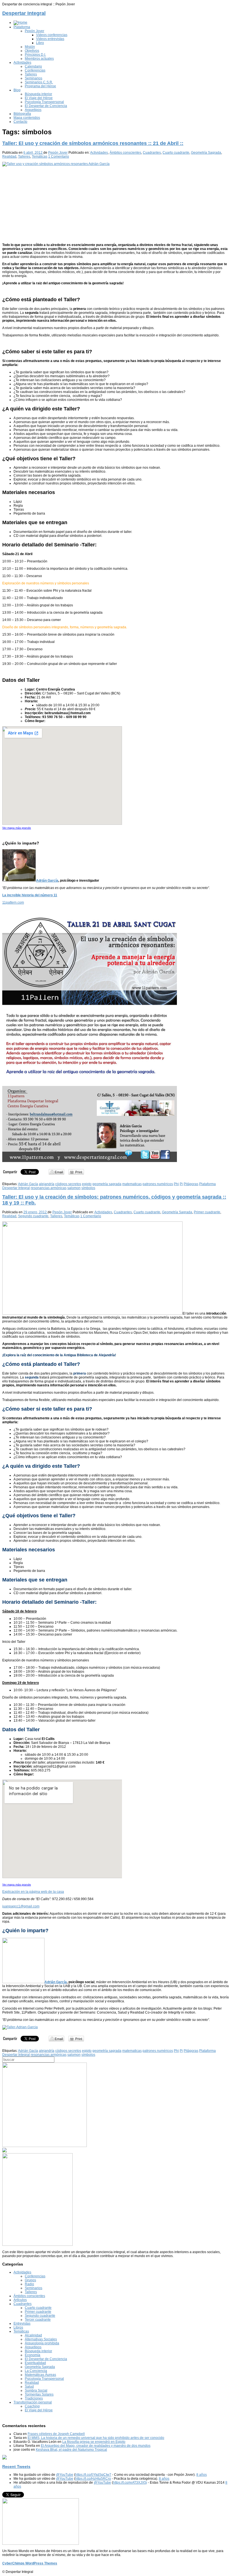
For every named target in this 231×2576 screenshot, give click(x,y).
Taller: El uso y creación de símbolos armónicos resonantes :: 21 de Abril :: (93, 143)
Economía (33, 2355)
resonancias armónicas (49, 1188)
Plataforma (22, 27)
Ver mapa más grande (17, 828)
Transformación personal (33, 2402)
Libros (18, 2327)
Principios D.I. (35, 55)
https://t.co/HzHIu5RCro (93, 2479)
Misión (30, 47)
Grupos (30, 2280)
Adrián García (47, 881)
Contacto (20, 122)
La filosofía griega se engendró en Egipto (94, 2442)
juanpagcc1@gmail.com (21, 1906)
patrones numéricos (158, 1184)
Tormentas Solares (39, 2394)
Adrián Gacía (28, 1184)
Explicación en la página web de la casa (33, 1892)
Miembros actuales (39, 59)
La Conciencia (36, 2371)
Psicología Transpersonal (44, 102)
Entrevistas (22, 2323)
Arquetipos (33, 110)
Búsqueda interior (38, 94)
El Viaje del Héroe (39, 98)
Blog (17, 90)
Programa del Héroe (40, 86)
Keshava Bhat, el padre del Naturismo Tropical (71, 2450)
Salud (29, 2387)
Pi (181, 1184)
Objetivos (32, 51)
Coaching (32, 2406)
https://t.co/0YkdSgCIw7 (93, 2475)
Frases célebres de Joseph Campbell (56, 2434)
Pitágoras (191, 1184)
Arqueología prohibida (42, 2343)
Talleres (31, 74)
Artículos (20, 2300)
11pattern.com (13, 902)
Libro (40, 43)
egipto (87, 1184)
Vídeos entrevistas (50, 39)
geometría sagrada (107, 1184)
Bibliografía (22, 114)
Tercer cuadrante (38, 2320)
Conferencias (35, 70)
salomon (74, 1188)
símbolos (88, 1188)
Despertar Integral (24, 13)
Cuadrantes (152, 153)
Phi (176, 1184)
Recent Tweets (16, 2466)
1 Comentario (59, 157)
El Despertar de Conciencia (46, 106)
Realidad (9, 157)
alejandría (47, 1184)
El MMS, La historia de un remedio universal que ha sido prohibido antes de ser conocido (96, 2438)
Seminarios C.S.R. (39, 82)
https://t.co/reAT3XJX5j (130, 2483)
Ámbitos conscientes (125, 153)
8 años (202, 2475)
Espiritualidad (35, 2363)
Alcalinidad (33, 2335)
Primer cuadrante (207, 1212)
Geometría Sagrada (206, 153)
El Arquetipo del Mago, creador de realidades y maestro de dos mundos (96, 2446)
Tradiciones (34, 2398)
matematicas (132, 1184)
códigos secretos (68, 1184)
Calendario (33, 66)
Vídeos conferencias (52, 35)
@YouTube (65, 2475)
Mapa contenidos (27, 118)
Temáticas (40, 157)
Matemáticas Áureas (40, 2375)
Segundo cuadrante (33, 1216)
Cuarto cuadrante (176, 153)
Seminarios (34, 78)
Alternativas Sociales (41, 2339)
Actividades (22, 62)
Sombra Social (36, 2390)
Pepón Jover (35, 31)
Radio (29, 2284)
